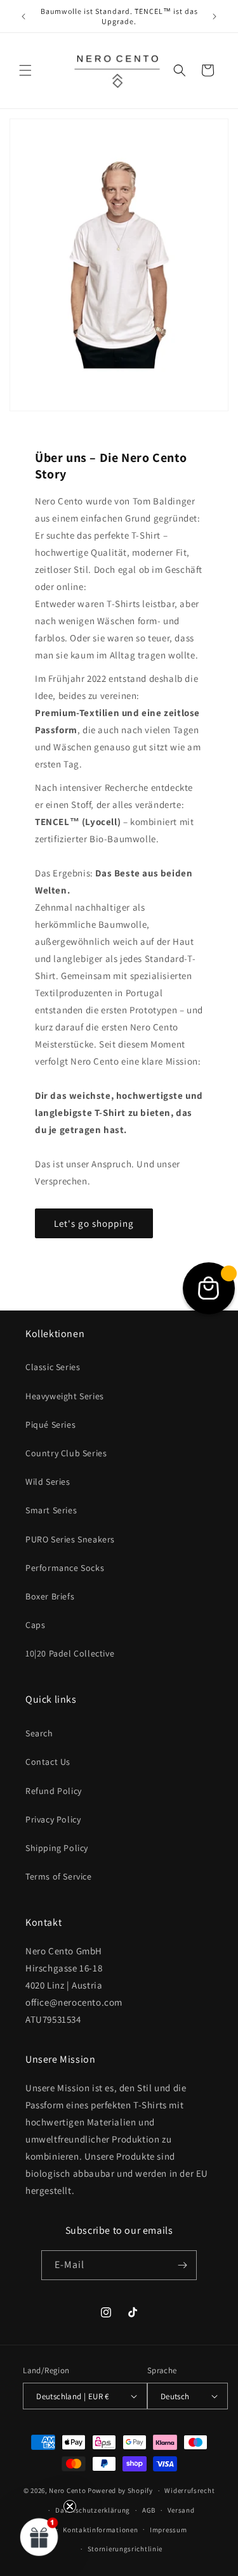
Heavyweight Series (65, 1396)
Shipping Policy (57, 1848)
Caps (35, 1625)
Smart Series (51, 1510)
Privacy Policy (53, 1819)
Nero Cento (67, 2490)
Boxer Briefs (50, 1596)
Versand (181, 2510)
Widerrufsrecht (189, 2490)
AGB (149, 2510)
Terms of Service (59, 1876)
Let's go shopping (94, 1223)
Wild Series (48, 1482)
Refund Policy (54, 1791)
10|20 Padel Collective (70, 1653)
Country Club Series (66, 1453)
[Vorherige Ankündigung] (23, 16)
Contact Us (48, 1762)
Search (39, 1733)
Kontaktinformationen (100, 2530)
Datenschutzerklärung (93, 2510)
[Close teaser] (70, 2506)
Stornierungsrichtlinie (125, 2549)
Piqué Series (50, 1425)
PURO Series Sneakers (70, 1539)
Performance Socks (65, 1568)
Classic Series (53, 1367)
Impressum (168, 2530)
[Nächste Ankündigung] (215, 16)
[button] (25, 70)
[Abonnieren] (182, 2265)
